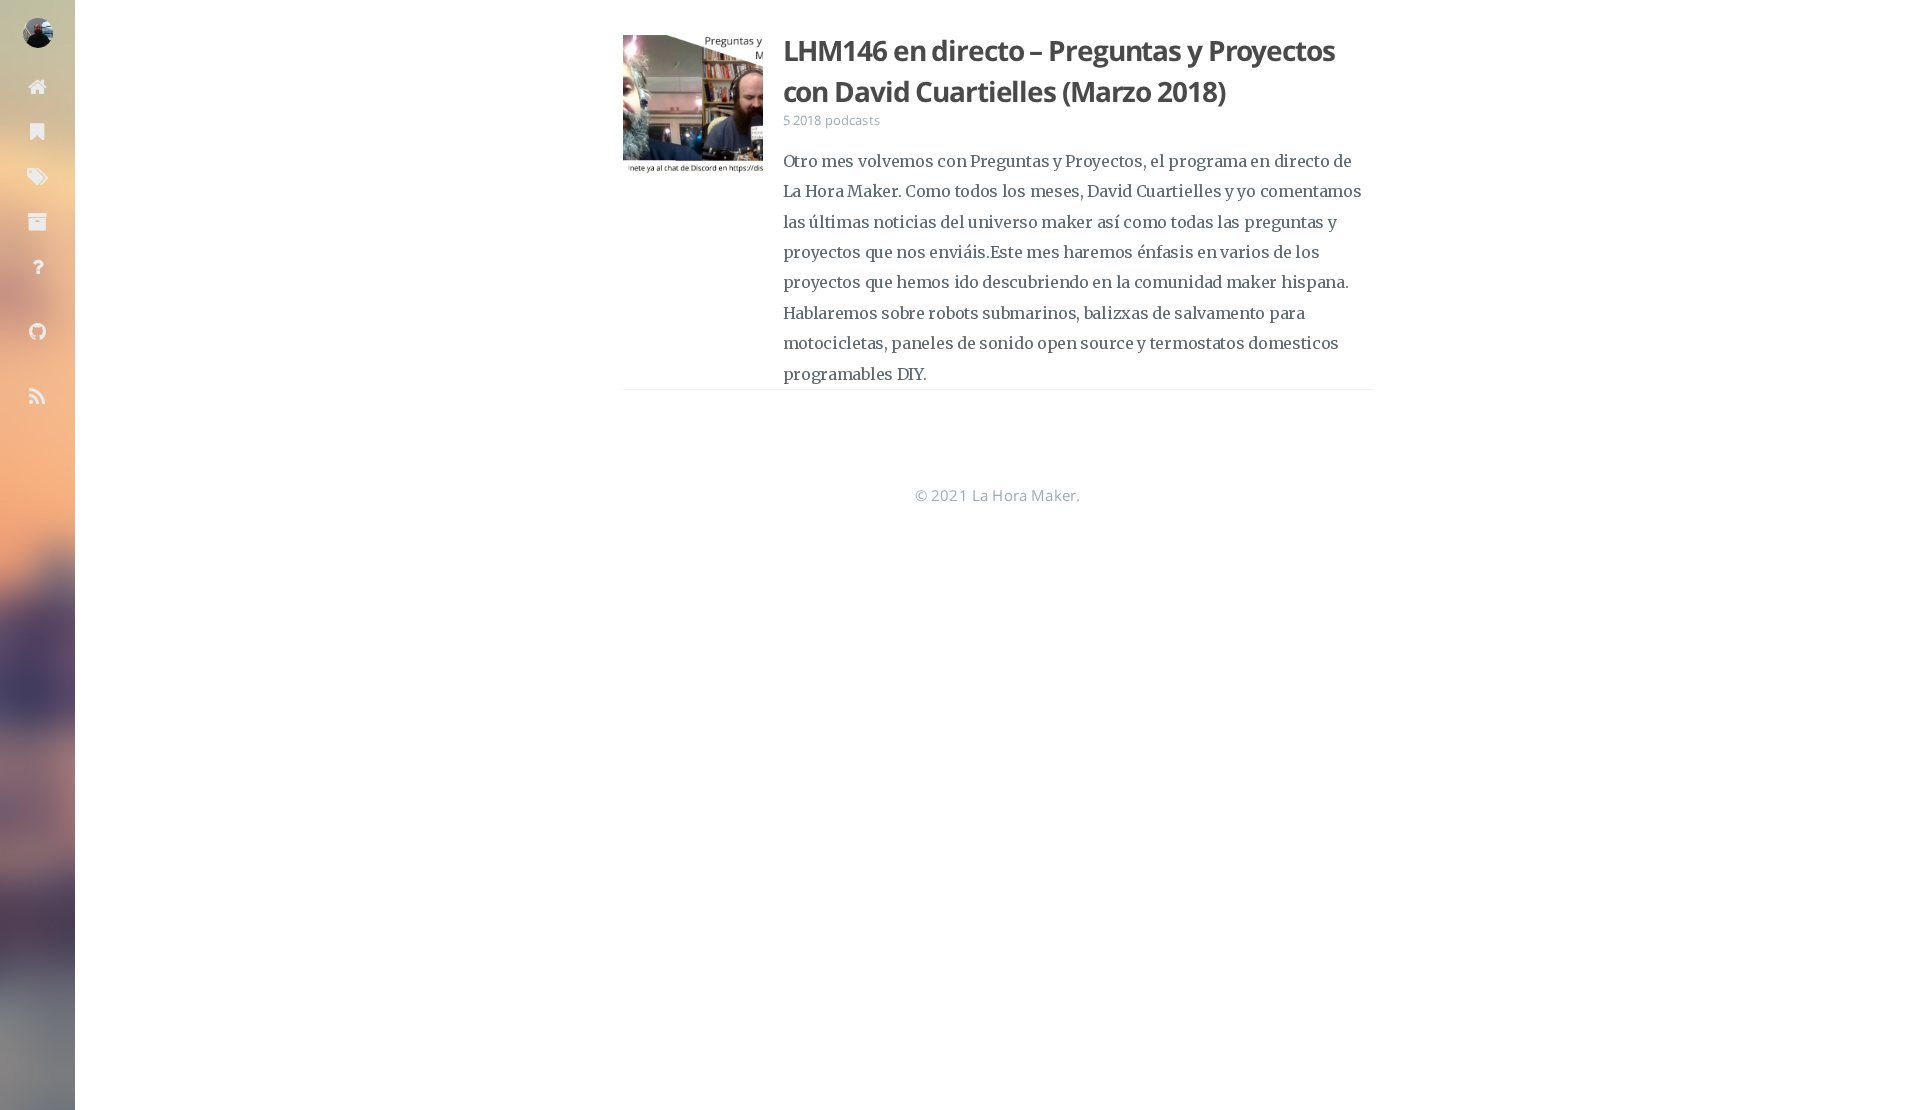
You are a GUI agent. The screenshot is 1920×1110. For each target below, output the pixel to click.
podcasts (852, 120)
